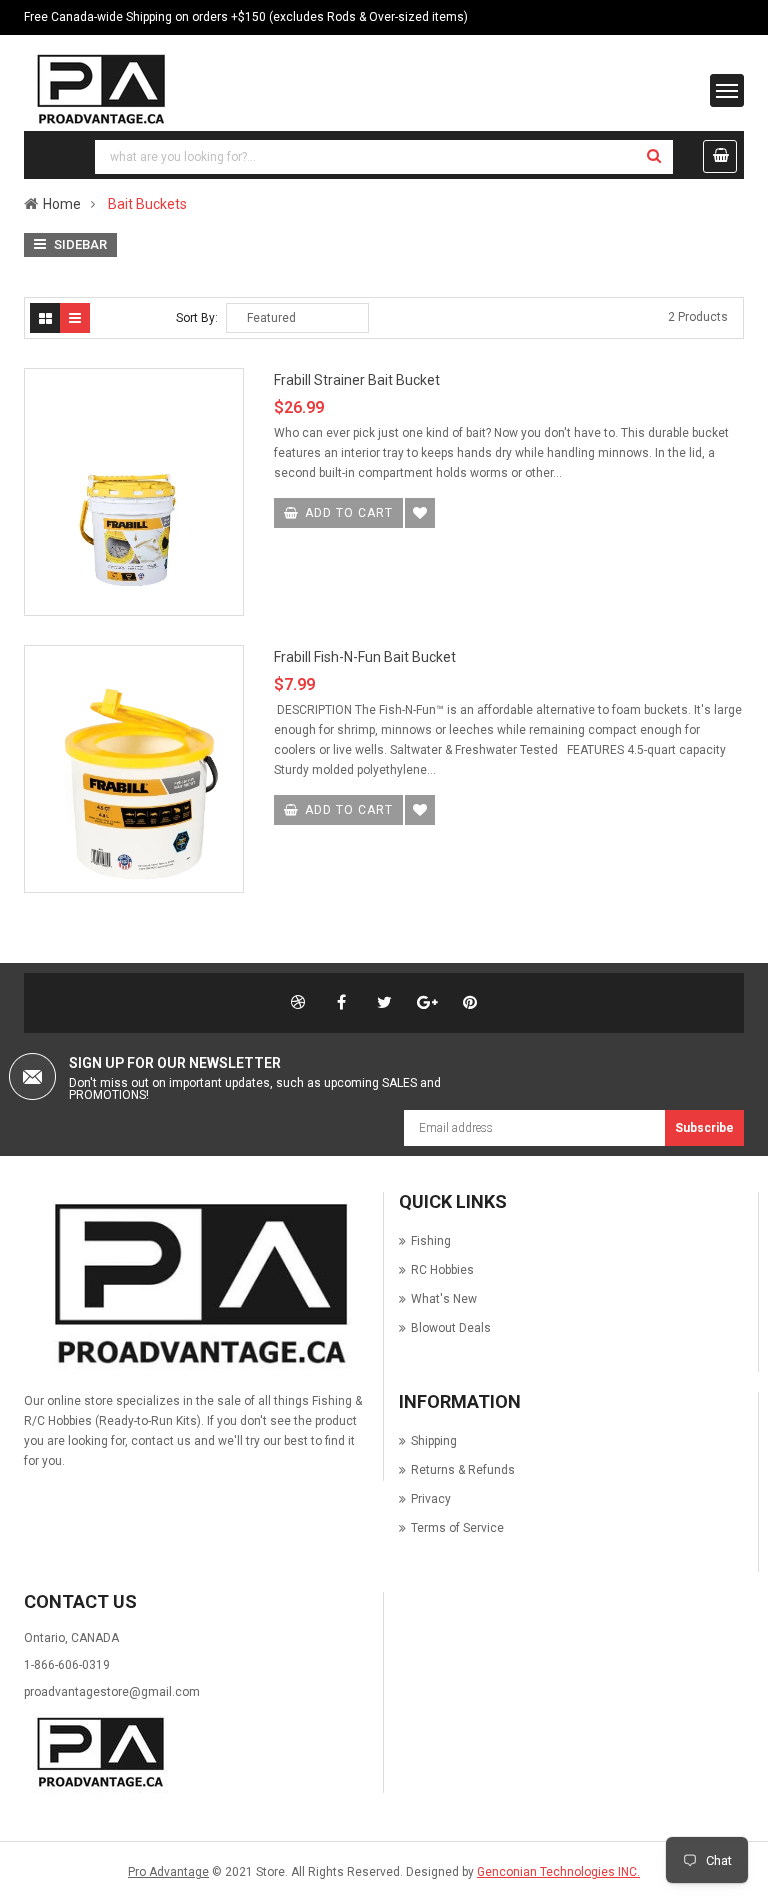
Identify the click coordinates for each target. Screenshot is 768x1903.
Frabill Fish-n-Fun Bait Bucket (365, 657)
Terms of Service (457, 1528)
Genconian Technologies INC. (558, 1872)
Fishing (431, 1241)
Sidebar (79, 244)
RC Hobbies (442, 1270)
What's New (444, 1299)
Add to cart (349, 513)
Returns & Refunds (463, 1470)
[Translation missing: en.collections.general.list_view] (75, 318)
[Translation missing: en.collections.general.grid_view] (45, 318)
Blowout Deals (451, 1328)
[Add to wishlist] (420, 513)
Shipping (434, 1441)
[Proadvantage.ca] (196, 1285)
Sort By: (197, 318)
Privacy (431, 1499)
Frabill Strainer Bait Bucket (357, 380)
